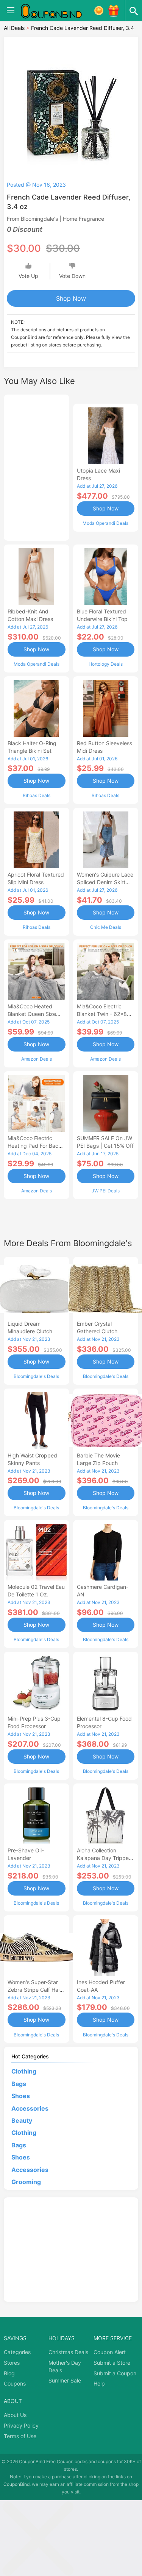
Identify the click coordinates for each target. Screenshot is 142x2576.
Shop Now (71, 298)
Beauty (22, 2120)
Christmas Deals (68, 2352)
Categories (17, 2352)
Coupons (15, 2383)
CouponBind (16, 2484)
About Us (15, 2415)
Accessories (30, 2108)
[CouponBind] (57, 11)
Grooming (26, 2182)
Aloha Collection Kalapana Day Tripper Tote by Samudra (104, 1858)
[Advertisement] (37, 467)
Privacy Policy (21, 2425)
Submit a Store (112, 2363)
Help (99, 2383)
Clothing (24, 2071)
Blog (9, 2373)
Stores (12, 2363)
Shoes (21, 2096)
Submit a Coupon (115, 2373)
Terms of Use (20, 2436)
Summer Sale (65, 2380)
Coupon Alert (110, 2352)
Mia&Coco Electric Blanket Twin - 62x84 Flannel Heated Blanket (105, 1014)
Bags (19, 2084)
